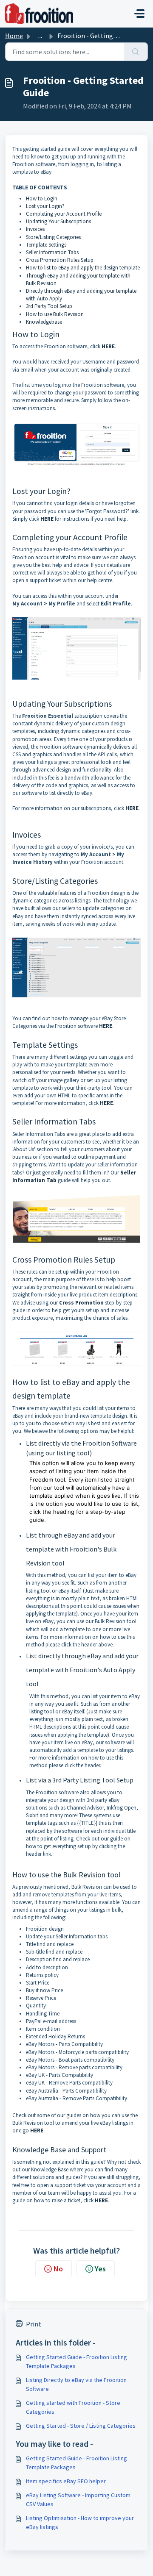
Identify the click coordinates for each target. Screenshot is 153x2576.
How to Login (42, 198)
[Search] (136, 52)
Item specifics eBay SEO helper (66, 2481)
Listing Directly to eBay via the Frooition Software (76, 2384)
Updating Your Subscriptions (59, 221)
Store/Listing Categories (53, 237)
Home (14, 36)
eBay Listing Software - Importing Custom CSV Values (78, 2500)
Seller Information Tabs (53, 252)
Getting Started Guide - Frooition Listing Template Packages (76, 2361)
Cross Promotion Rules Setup (60, 260)
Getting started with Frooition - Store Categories (73, 2407)
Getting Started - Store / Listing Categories (81, 2426)
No (58, 2269)
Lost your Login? (45, 206)
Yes (100, 2269)
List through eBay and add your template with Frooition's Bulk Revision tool (71, 1549)
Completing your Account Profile (64, 214)
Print (34, 2324)
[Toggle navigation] (139, 14)
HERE (108, 346)
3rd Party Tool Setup (50, 306)
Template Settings (46, 245)
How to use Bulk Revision (55, 314)
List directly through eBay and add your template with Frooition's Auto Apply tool (82, 1670)
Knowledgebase (45, 322)
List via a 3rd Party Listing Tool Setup (80, 1780)
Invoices (35, 229)
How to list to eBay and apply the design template (83, 268)
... (40, 36)
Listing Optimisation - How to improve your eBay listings (80, 2522)
